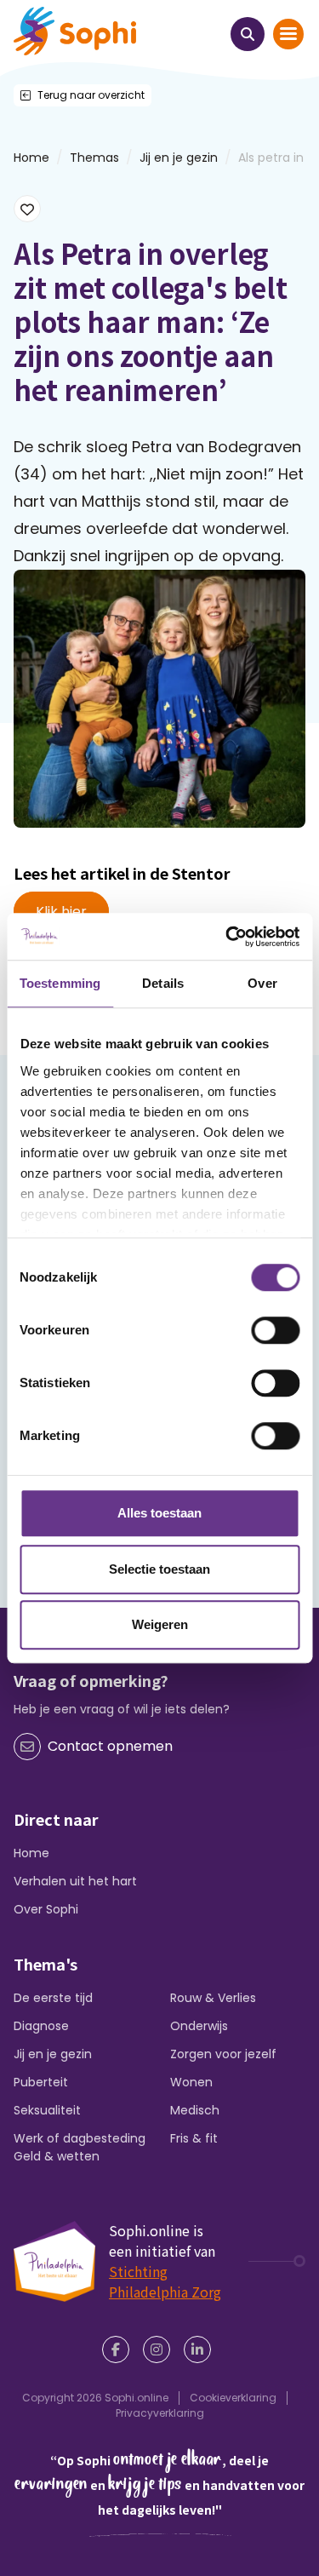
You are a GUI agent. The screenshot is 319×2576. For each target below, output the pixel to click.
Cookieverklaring (233, 2398)
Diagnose (41, 2026)
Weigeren (160, 1624)
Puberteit (41, 2082)
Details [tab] (163, 983)
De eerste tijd (53, 1998)
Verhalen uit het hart (75, 1881)
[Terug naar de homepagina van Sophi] (75, 31)
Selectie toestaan (159, 1569)
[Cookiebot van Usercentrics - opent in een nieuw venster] (227, 937)
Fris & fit (194, 2138)
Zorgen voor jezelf (223, 2054)
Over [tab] (262, 983)
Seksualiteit (47, 2110)
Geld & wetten (57, 2156)
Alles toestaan (159, 1513)
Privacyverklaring (160, 2413)
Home (31, 1853)
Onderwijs (199, 2026)
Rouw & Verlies (213, 1998)
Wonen (191, 2082)
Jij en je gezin (179, 158)
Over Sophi (46, 1909)
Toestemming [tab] (60, 983)
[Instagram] (160, 2349)
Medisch (195, 2110)
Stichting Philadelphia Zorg (165, 2281)
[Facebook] (119, 2349)
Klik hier (61, 912)
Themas (94, 158)
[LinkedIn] (201, 2349)
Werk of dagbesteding (80, 2138)
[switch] (275, 1330)
